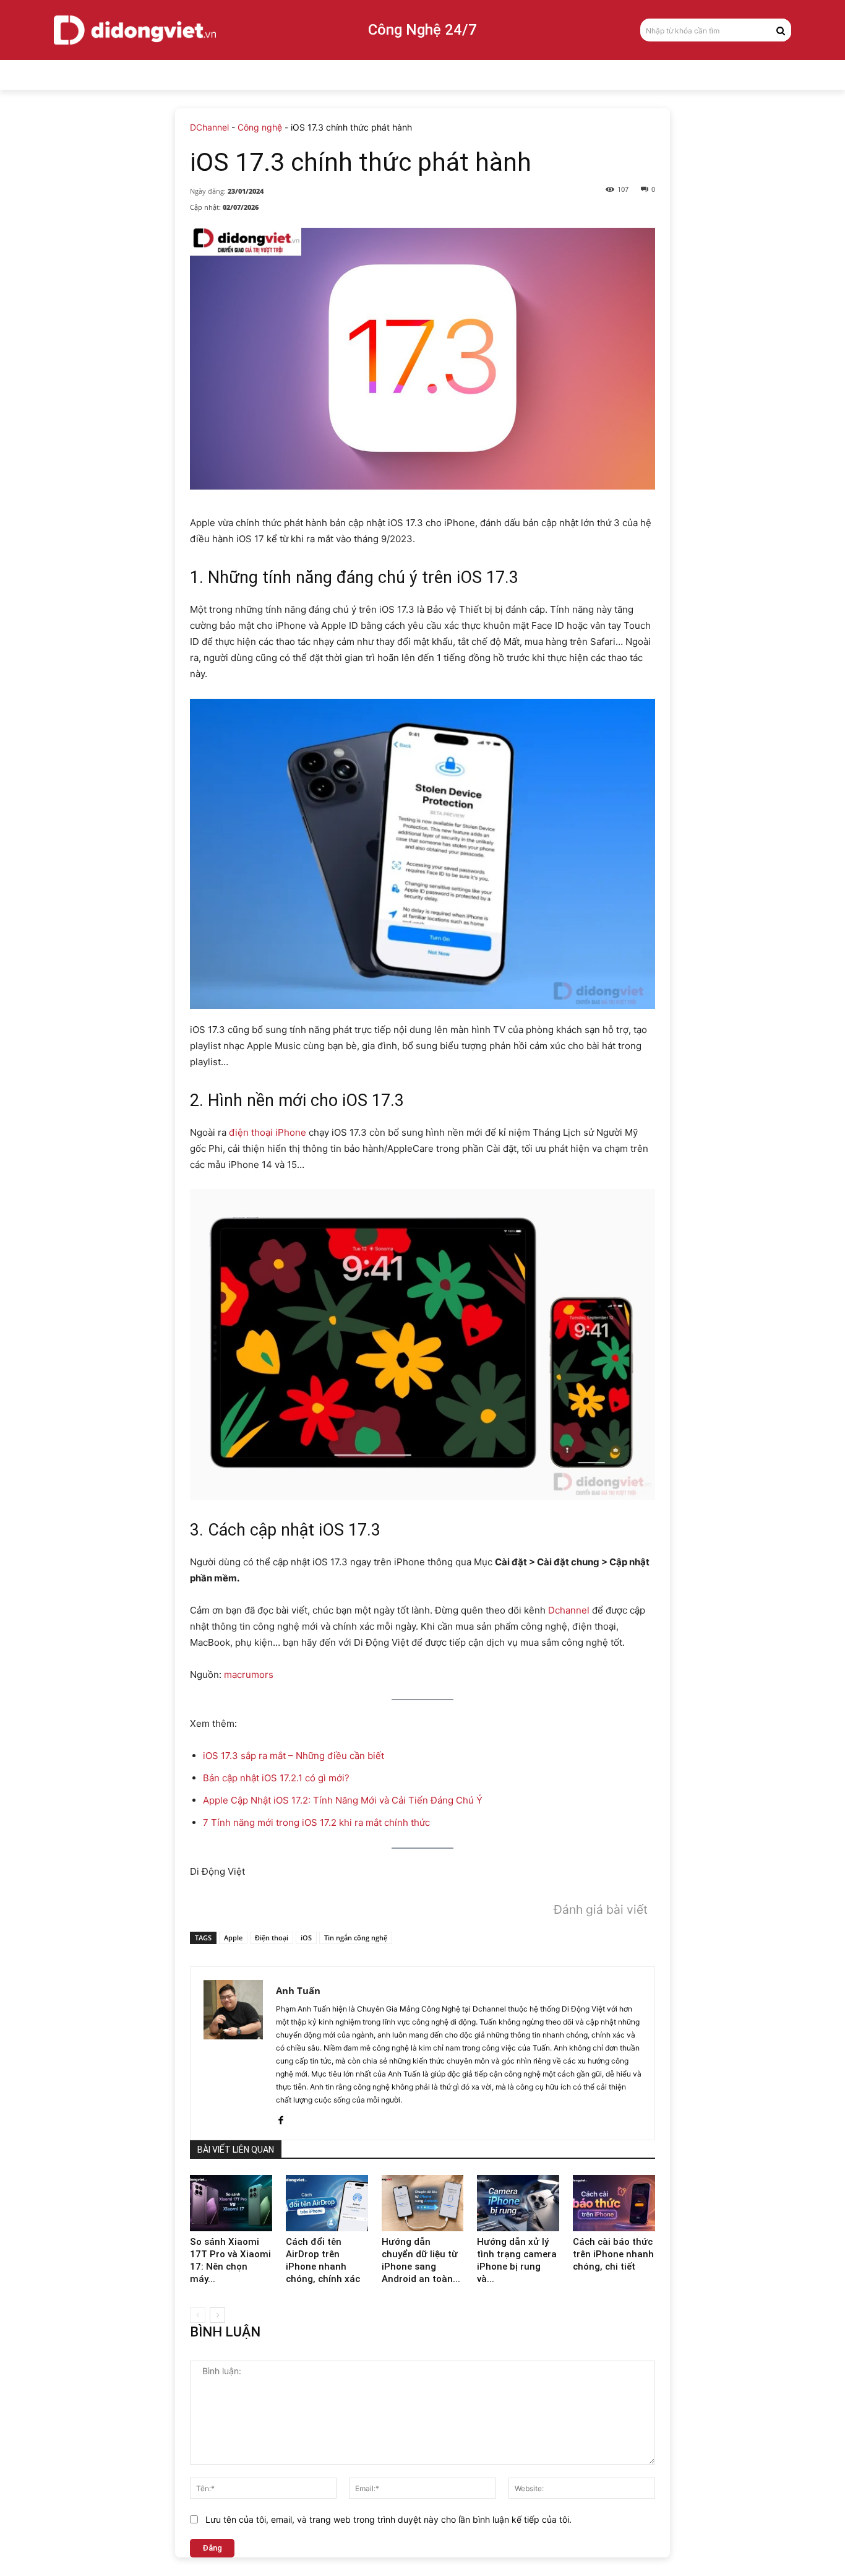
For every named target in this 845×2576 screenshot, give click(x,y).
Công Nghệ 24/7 (422, 30)
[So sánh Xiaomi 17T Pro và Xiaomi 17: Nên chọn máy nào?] (231, 2203)
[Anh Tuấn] (233, 2053)
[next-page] (217, 2315)
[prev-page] (198, 2315)
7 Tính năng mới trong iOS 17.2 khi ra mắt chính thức (316, 1822)
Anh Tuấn (298, 1990)
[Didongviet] (135, 30)
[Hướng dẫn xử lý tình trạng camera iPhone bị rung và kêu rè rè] (518, 2203)
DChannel (209, 127)
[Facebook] (281, 2118)
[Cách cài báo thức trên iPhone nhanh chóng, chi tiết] (614, 2203)
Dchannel (569, 1610)
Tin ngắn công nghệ (356, 1938)
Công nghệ (260, 127)
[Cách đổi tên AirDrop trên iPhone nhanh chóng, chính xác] (327, 2203)
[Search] (781, 30)
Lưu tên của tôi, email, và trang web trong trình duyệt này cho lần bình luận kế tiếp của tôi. (388, 2519)
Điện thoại (272, 1938)
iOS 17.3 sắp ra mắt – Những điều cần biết (294, 1756)
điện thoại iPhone (268, 1132)
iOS (306, 1938)
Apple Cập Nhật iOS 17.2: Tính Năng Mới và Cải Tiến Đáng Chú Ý (343, 1800)
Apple (233, 1938)
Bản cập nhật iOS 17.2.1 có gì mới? (276, 1778)
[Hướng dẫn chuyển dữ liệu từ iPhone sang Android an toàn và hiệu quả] (423, 2203)
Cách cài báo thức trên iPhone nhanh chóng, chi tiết (613, 2254)
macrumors (249, 1675)
